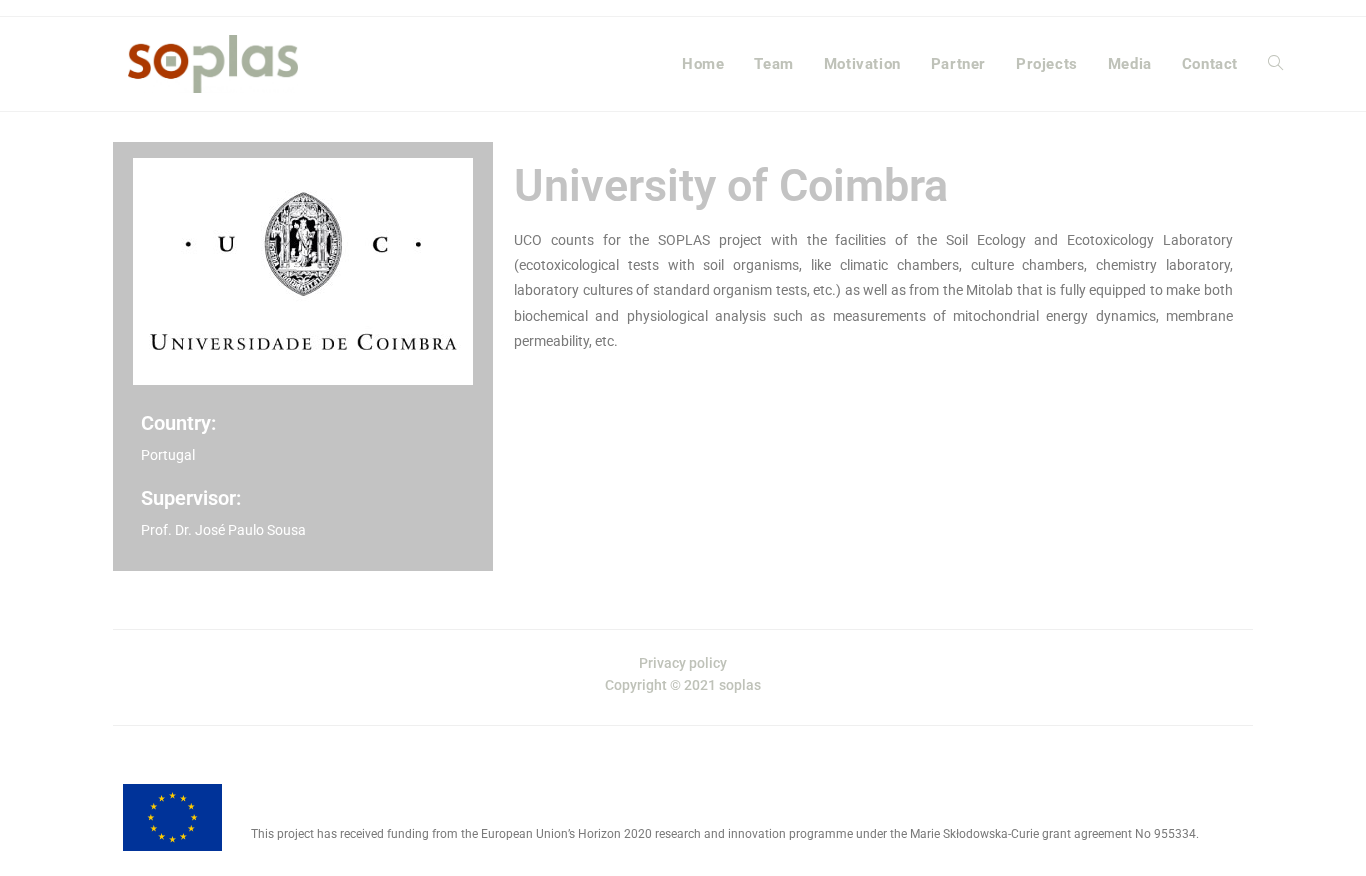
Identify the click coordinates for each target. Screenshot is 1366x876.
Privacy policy (683, 663)
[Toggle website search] (1275, 64)
